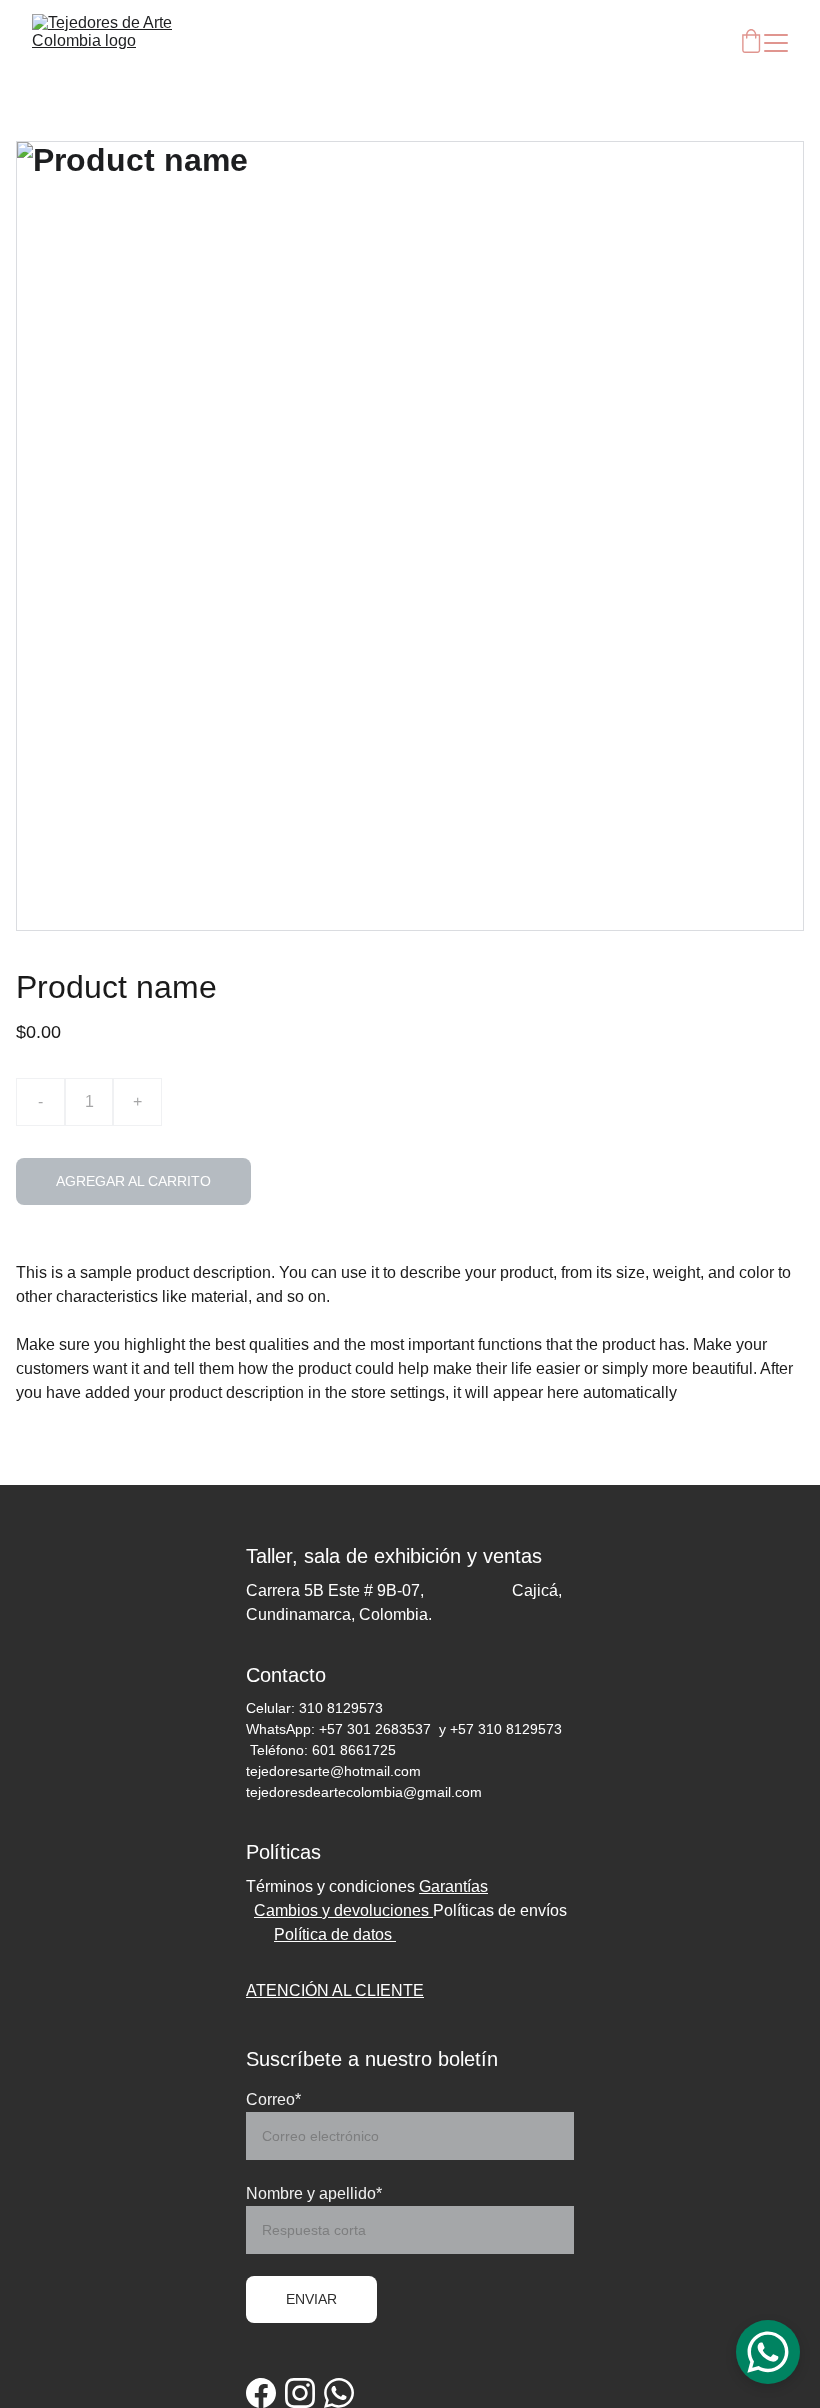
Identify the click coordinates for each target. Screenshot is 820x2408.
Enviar (311, 2299)
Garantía (449, 1886)
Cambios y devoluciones (343, 1910)
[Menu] (776, 43)
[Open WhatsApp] (768, 2352)
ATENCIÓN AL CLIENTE (335, 1990)
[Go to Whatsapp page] (339, 2393)
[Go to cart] (751, 42)
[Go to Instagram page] (300, 2393)
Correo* (273, 2099)
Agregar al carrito (133, 1181)
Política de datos (335, 1934)
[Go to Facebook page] (261, 2393)
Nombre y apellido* (314, 2193)
